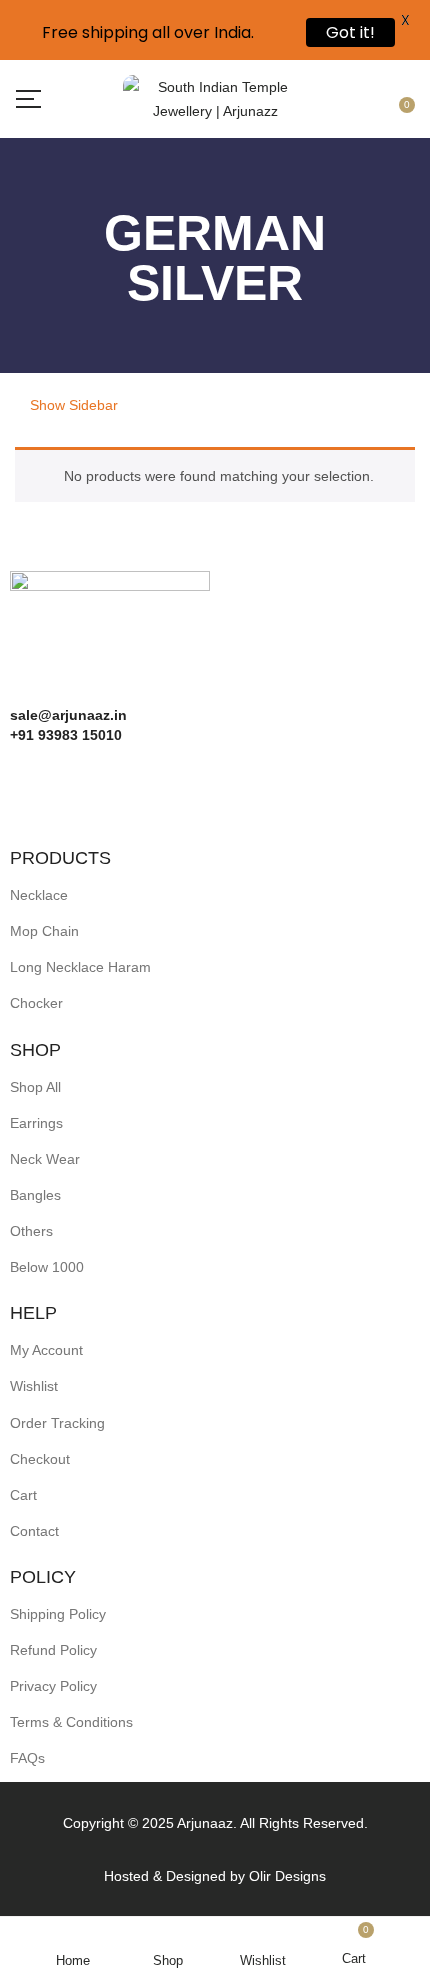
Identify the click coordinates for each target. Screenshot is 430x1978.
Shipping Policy (58, 1614)
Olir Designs (287, 1876)
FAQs (27, 1758)
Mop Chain (44, 931)
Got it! (350, 32)
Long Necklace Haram (80, 967)
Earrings (36, 1123)
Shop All (35, 1087)
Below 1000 (47, 1267)
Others (31, 1231)
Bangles (35, 1195)
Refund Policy (53, 1650)
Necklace (39, 895)
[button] (403, 99)
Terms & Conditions (71, 1722)
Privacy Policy (53, 1686)
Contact (34, 1531)
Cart (23, 1495)
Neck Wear (45, 1159)
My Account (46, 1350)
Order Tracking (57, 1423)
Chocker (36, 1003)
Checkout (40, 1459)
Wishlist (34, 1386)
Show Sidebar (72, 405)
